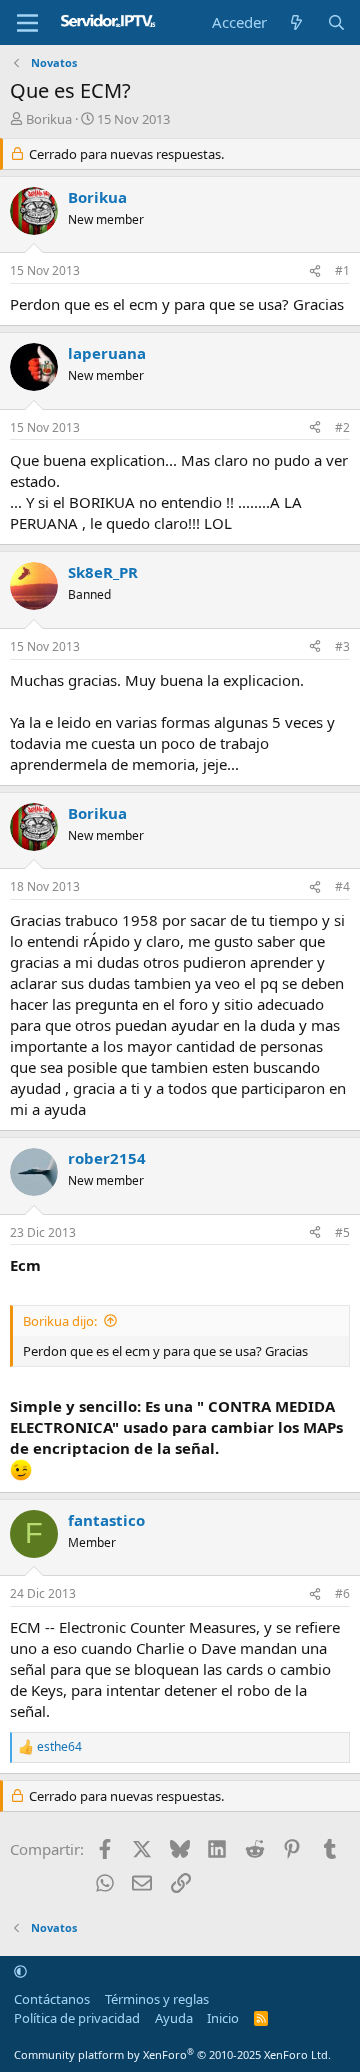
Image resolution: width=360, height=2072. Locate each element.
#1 (342, 270)
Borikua (49, 119)
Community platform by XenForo (172, 2054)
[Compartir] (315, 271)
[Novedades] (296, 22)
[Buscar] (336, 22)
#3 (342, 646)
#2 (342, 427)
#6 (342, 1593)
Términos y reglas (157, 1999)
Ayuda (174, 2018)
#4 (342, 886)
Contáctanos (52, 1999)
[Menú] (27, 23)
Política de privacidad (77, 2018)
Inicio (223, 2018)
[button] (20, 1971)
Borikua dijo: (60, 1321)
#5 (342, 1232)
